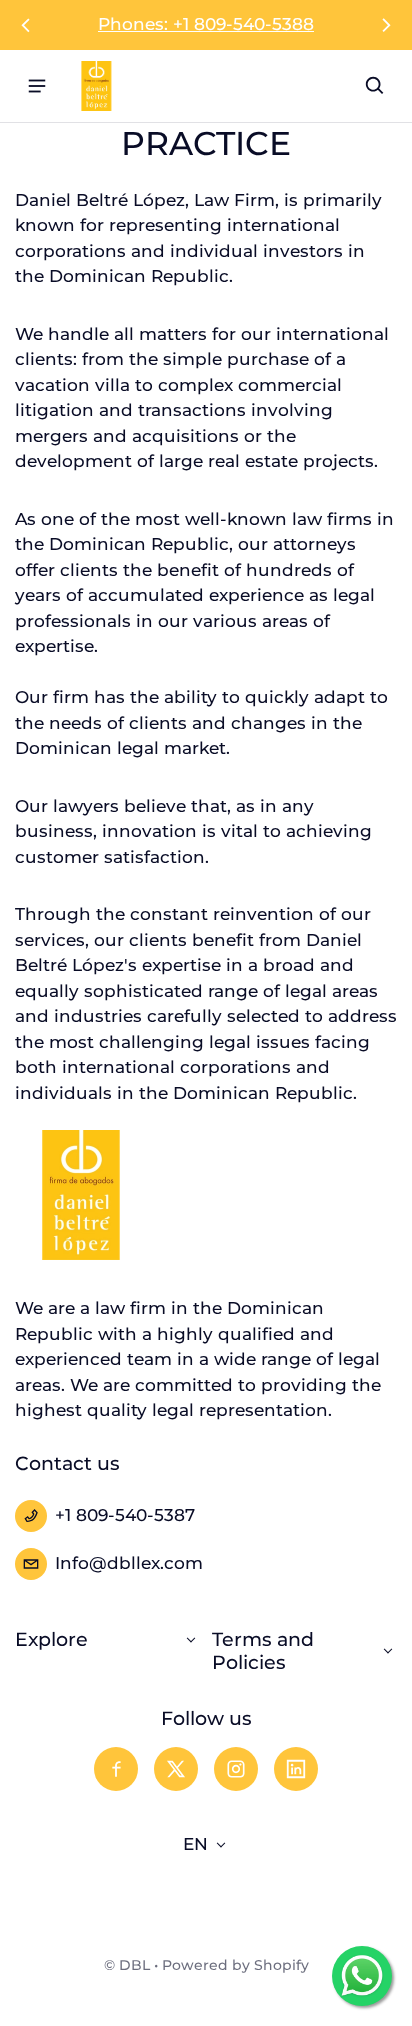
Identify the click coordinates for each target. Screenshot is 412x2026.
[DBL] (96, 86)
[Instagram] (236, 1769)
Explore (51, 1639)
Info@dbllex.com (129, 1563)
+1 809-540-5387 (125, 1515)
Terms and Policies (263, 1651)
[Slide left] (26, 25)
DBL (134, 1965)
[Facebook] (116, 1769)
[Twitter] (176, 1769)
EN (195, 1844)
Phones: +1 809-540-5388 (206, 24)
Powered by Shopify (235, 1965)
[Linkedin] (296, 1769)
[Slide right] (386, 25)
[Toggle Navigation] (37, 86)
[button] (375, 86)
